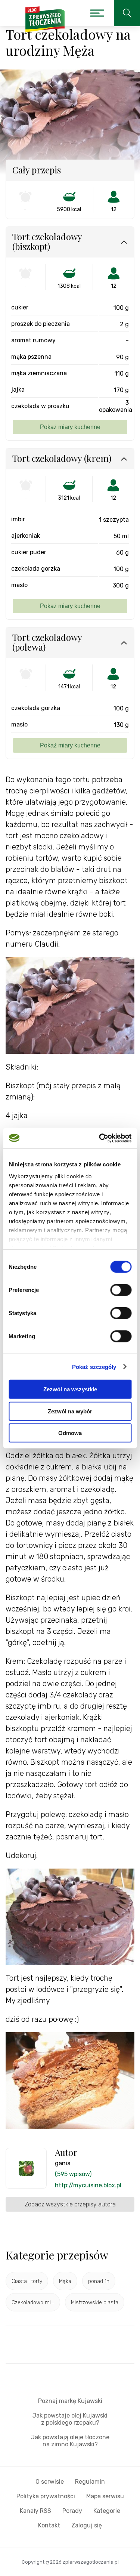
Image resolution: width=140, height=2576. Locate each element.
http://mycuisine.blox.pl (88, 2185)
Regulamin (90, 2482)
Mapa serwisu (105, 2496)
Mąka (65, 2281)
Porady (72, 2511)
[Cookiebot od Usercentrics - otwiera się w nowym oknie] (100, 1138)
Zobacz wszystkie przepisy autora (70, 2204)
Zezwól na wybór (70, 1411)
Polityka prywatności (46, 2496)
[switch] (121, 1290)
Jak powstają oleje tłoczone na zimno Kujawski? (70, 2441)
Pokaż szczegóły (94, 1366)
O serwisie (50, 2482)
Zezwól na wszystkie (70, 1389)
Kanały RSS (35, 2511)
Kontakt (49, 2525)
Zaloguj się (87, 2525)
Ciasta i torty (27, 2281)
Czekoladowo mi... (33, 2303)
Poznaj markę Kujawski (70, 2401)
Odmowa (70, 1433)
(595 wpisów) (73, 2174)
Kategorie (107, 2511)
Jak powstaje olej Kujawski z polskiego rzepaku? (70, 2419)
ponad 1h (99, 2281)
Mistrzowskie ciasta (95, 2303)
